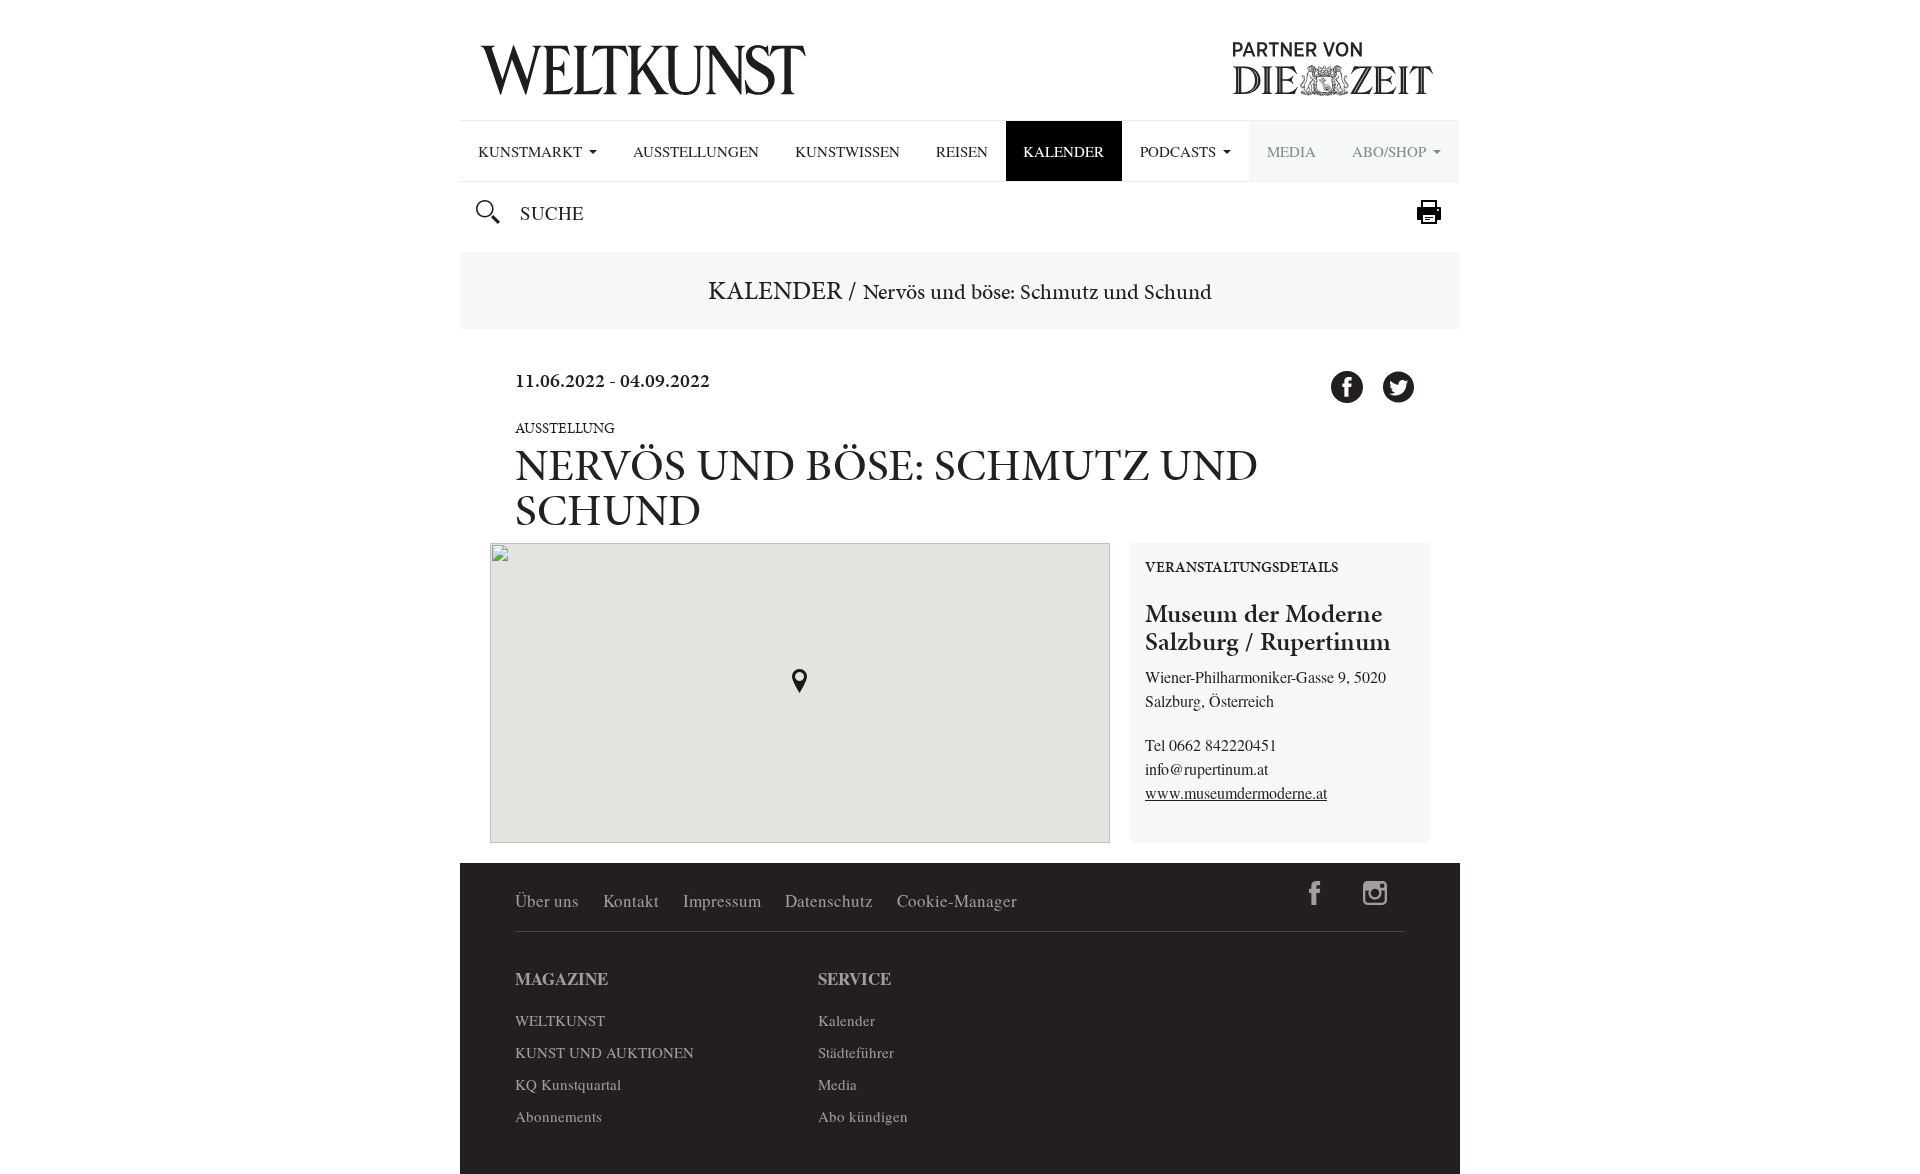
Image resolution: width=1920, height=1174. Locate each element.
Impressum (722, 900)
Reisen (962, 151)
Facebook (1338, 378)
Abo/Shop (1391, 151)
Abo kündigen (863, 1116)
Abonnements (558, 1116)
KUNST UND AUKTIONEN (604, 1052)
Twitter (1389, 378)
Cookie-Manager (957, 900)
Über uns (547, 900)
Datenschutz (829, 900)
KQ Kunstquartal (568, 1084)
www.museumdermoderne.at (1236, 792)
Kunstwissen (847, 151)
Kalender (1063, 151)
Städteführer (856, 1052)
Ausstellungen (696, 151)
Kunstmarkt (532, 151)
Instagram (1375, 893)
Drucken (1429, 212)
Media (1291, 151)
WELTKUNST (560, 1020)
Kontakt (631, 900)
